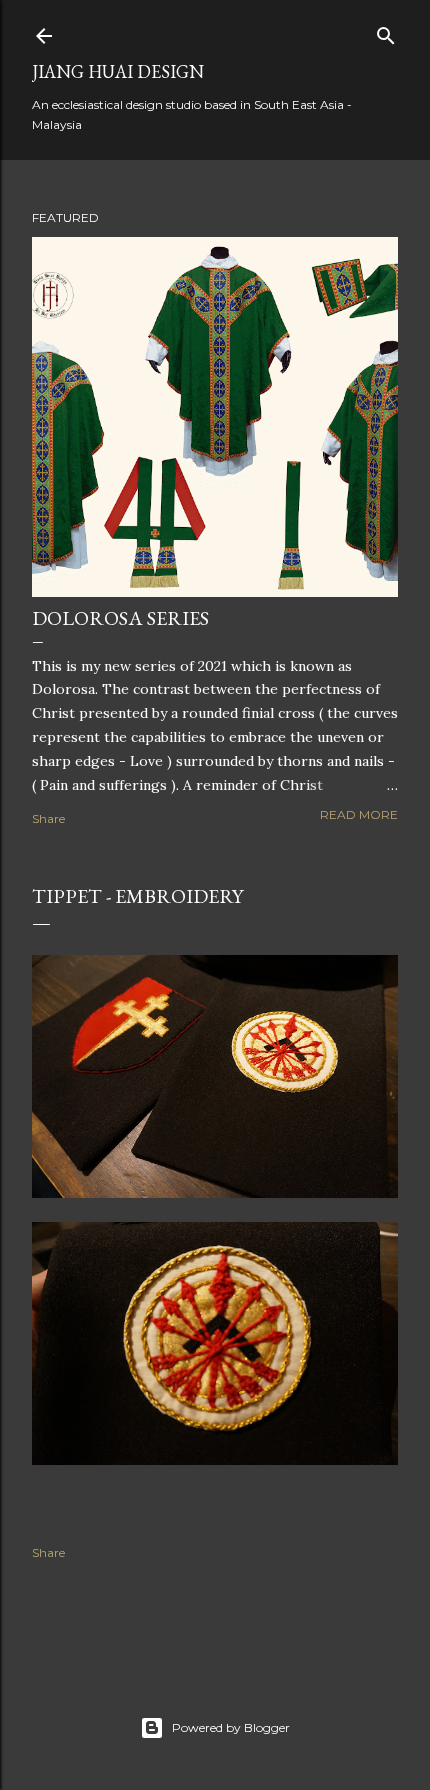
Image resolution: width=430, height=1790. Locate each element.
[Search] (386, 31)
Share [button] (48, 818)
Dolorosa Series (120, 618)
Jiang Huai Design (118, 71)
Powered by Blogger (231, 1727)
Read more (359, 814)
